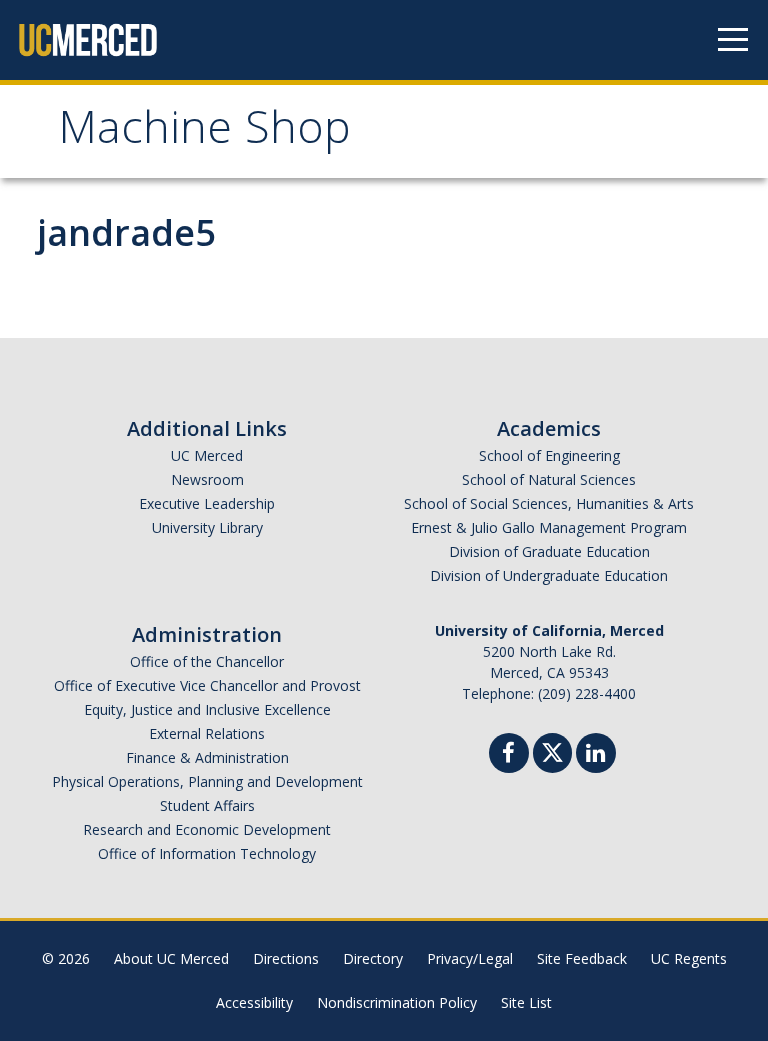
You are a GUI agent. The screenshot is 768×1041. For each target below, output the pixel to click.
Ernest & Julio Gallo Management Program (549, 527)
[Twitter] (552, 750)
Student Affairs (207, 805)
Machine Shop (204, 133)
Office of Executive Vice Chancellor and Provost (207, 685)
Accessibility (254, 1002)
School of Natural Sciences (549, 479)
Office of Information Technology (207, 853)
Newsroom (207, 479)
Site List (526, 1002)
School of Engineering (549, 455)
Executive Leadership (207, 503)
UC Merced (207, 455)
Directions (286, 958)
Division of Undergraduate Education (549, 575)
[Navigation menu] (733, 40)
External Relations (207, 733)
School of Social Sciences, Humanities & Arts (549, 503)
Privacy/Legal (470, 958)
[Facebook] (509, 755)
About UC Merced (171, 958)
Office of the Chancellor (207, 661)
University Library (207, 527)
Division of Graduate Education (549, 551)
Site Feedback (582, 958)
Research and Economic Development (207, 829)
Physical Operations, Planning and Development (207, 781)
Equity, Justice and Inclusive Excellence (207, 709)
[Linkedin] (596, 755)
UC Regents (689, 958)
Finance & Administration (207, 757)
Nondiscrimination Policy (397, 1002)
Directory (373, 958)
